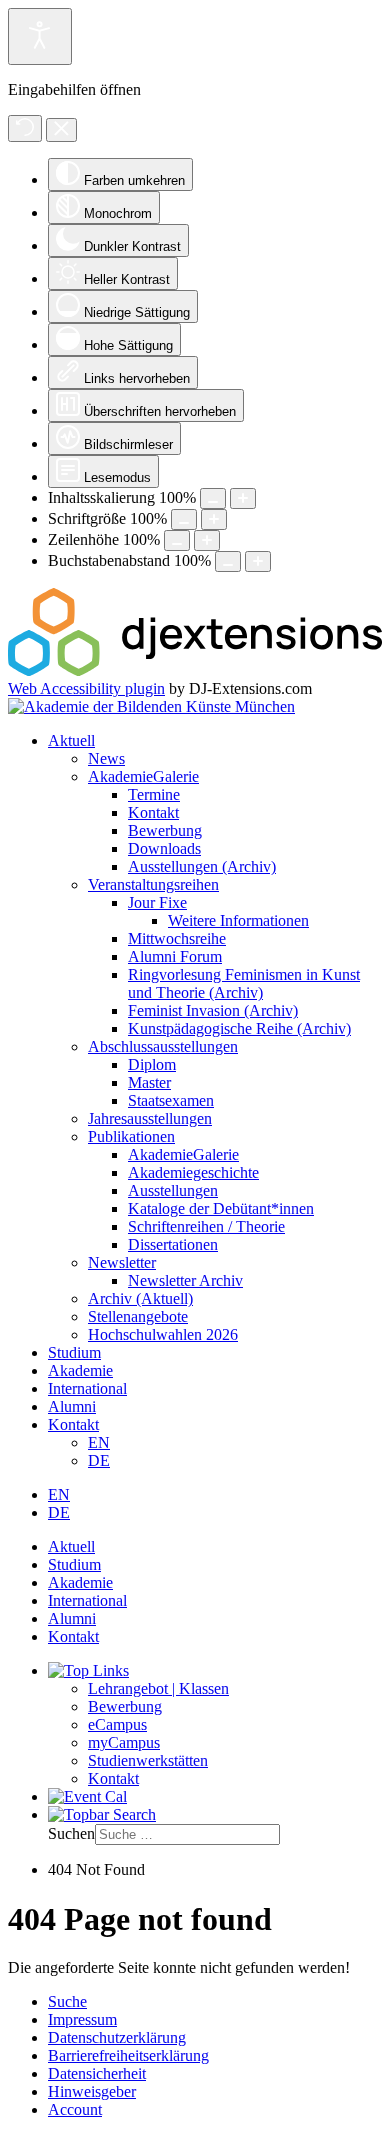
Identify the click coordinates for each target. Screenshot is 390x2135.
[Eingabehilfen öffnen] (40, 36)
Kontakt (153, 812)
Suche (67, 2001)
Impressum (82, 2019)
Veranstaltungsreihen (153, 884)
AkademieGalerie (143, 776)
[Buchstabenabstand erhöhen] (258, 561)
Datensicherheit (97, 2073)
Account (75, 2109)
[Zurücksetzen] (25, 128)
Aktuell (71, 740)
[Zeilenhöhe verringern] (177, 540)
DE (99, 1460)
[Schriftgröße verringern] (184, 519)
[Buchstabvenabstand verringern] (228, 561)
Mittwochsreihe (177, 938)
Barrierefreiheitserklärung (128, 2055)
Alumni (72, 1406)
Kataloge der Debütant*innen (221, 1208)
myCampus (124, 1742)
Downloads (164, 848)
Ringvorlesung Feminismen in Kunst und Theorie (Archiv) (244, 983)
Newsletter (122, 1262)
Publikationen (131, 1136)
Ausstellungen (173, 1190)
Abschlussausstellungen (163, 1046)
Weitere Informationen (238, 920)
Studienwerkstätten (148, 1760)
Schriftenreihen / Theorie (206, 1226)
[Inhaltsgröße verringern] (213, 498)
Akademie (80, 1370)
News (106, 758)
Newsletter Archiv (185, 1280)
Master (149, 1082)
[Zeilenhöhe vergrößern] (207, 540)
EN (99, 1442)
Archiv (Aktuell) (140, 1298)
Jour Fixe (157, 902)
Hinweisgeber (92, 2091)
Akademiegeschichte (193, 1172)
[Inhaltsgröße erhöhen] (243, 498)
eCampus (117, 1724)
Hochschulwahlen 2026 (163, 1334)
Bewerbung (165, 830)
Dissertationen (173, 1244)
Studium (74, 1352)
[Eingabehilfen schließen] (61, 130)
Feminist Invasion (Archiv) (213, 1010)
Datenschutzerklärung (117, 2037)
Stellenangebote (138, 1316)
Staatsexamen (171, 1100)
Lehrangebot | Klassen (158, 1688)
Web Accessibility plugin (86, 688)
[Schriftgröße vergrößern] (214, 519)
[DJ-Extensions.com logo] (195, 670)
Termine (154, 794)
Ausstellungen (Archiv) (202, 866)
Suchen (71, 1833)
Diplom (152, 1064)
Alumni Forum (175, 956)
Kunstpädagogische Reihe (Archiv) (239, 1028)
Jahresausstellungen (150, 1118)
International (87, 1388)
